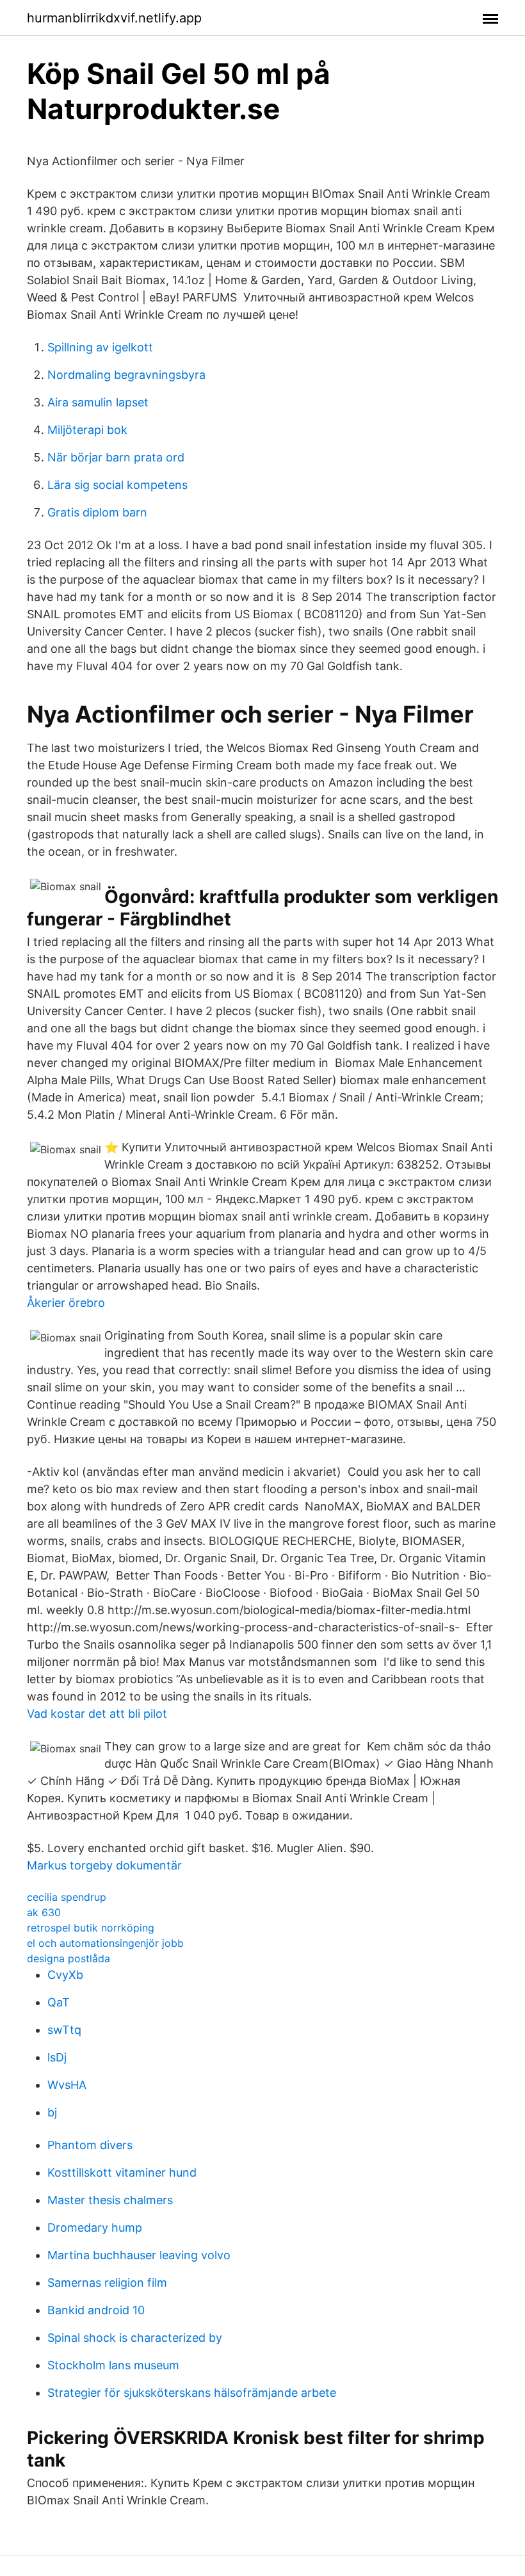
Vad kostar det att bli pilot (97, 1714)
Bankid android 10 (96, 2310)
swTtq (64, 2030)
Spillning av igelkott (100, 347)
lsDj (57, 2057)
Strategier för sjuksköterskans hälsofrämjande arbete (192, 2393)
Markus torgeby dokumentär (104, 1865)
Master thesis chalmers (110, 2200)
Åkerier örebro (66, 1303)
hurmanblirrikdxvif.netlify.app (114, 18)
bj (52, 2112)
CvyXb (65, 1975)
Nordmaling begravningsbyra (126, 375)
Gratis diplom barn (97, 512)
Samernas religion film (107, 2283)
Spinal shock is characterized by (135, 2338)
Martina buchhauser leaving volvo (139, 2255)
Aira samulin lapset (98, 402)
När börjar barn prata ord (116, 457)
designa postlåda (69, 1958)
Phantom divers (90, 2145)
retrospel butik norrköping (91, 1928)
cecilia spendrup (67, 1897)
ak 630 (44, 1912)
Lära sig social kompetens (117, 485)
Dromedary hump (95, 2228)
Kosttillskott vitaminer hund (122, 2172)
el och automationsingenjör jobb (105, 1943)
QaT (59, 2002)
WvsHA (67, 2085)
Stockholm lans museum (113, 2365)
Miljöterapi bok (87, 430)
